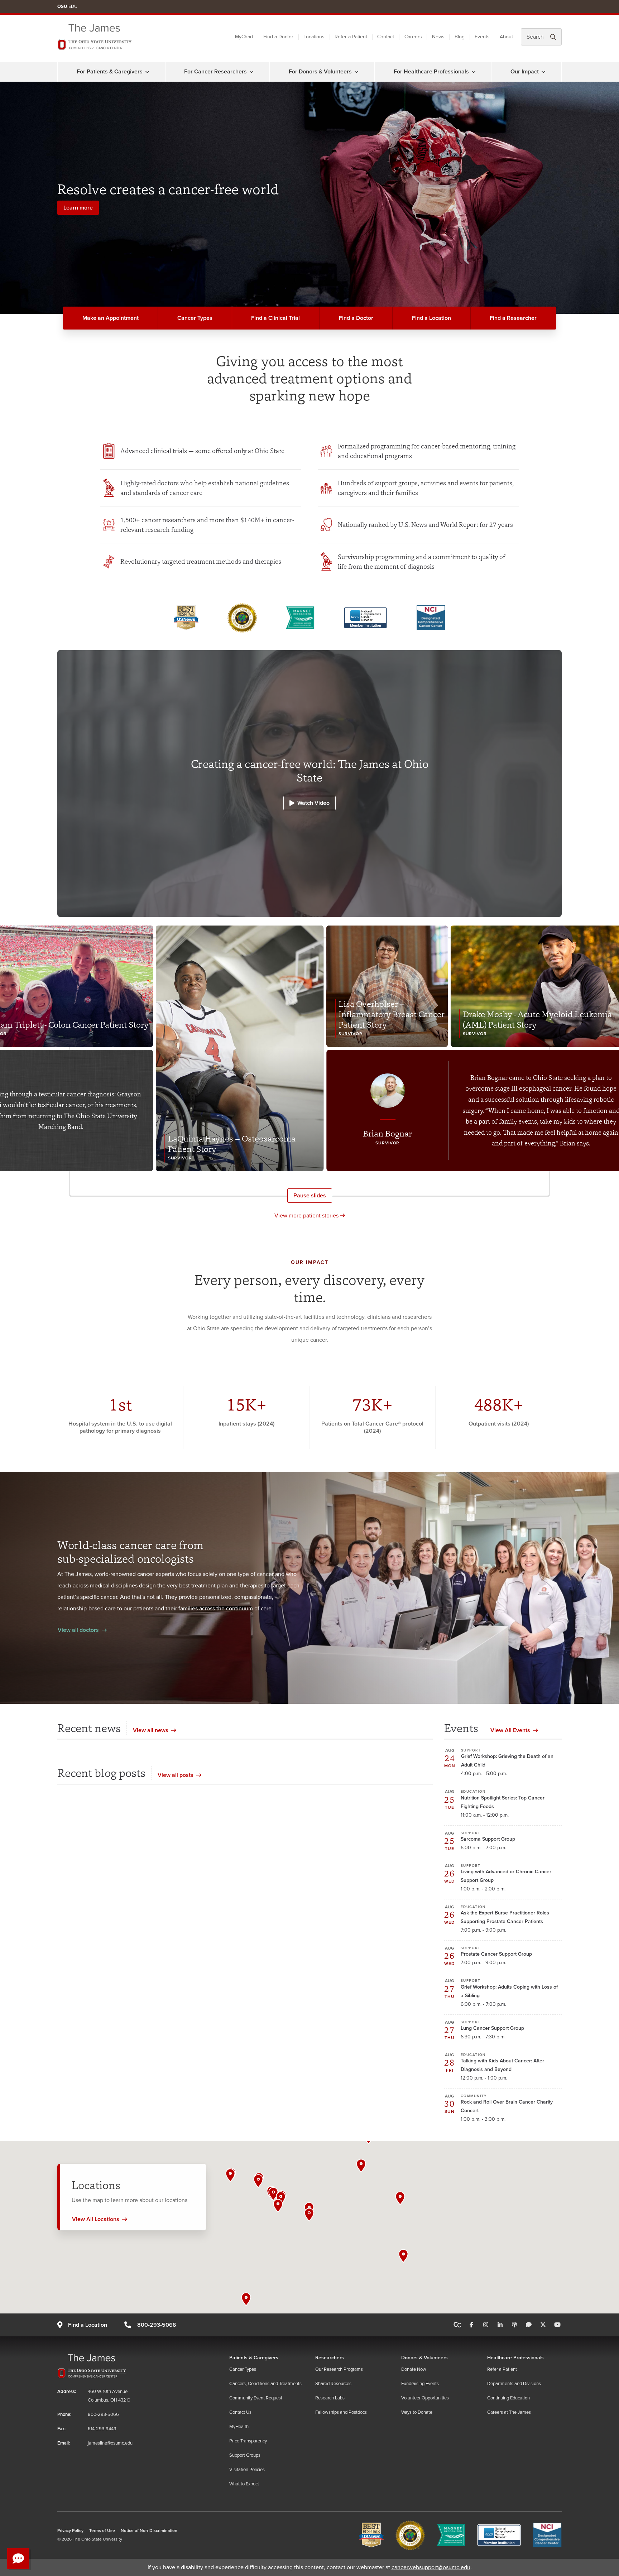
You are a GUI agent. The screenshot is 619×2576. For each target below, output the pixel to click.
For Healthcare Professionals (431, 72)
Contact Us (240, 2412)
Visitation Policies (247, 2470)
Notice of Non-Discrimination (149, 2531)
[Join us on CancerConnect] (457, 2325)
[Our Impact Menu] (543, 72)
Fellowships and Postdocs (341, 2412)
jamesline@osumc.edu (110, 2443)
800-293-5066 (157, 2325)
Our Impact (525, 72)
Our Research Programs (339, 2369)
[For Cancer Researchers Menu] (251, 72)
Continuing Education (508, 2398)
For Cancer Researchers (215, 72)
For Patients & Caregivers (110, 72)
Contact (386, 37)
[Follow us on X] (543, 2325)
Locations (314, 37)
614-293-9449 (102, 2429)
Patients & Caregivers (254, 2358)
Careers (413, 37)
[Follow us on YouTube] (557, 2325)
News (438, 37)
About (506, 37)
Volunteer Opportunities (425, 2398)
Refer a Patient (351, 37)
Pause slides (310, 1196)
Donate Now (414, 2369)
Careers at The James (509, 2412)
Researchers (330, 2358)
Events (482, 37)
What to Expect (244, 2484)
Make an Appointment (111, 318)
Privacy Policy (70, 2531)
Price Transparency (248, 2441)
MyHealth (239, 2427)
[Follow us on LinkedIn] (500, 2325)
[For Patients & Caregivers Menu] (147, 72)
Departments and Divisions (514, 2384)
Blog (460, 37)
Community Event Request (256, 2398)
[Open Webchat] (18, 2558)
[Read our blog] (529, 2325)
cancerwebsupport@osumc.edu (431, 2567)
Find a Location (431, 318)
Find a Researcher (513, 318)
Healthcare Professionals (515, 2358)
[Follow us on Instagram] (486, 2325)
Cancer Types (195, 318)
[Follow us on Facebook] (471, 2325)
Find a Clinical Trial (275, 318)
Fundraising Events (420, 2384)
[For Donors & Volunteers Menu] (356, 72)
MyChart (244, 37)
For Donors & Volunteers (320, 72)
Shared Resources (333, 2384)
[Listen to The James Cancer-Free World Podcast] (514, 2325)
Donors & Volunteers (424, 2358)
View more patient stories (307, 1216)
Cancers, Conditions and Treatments (265, 2384)
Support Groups (245, 2455)
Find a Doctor (278, 37)
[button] (309, 2215)
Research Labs (330, 2398)
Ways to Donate (417, 2412)
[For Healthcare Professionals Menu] (474, 72)
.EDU (67, 6)
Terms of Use (102, 2531)
